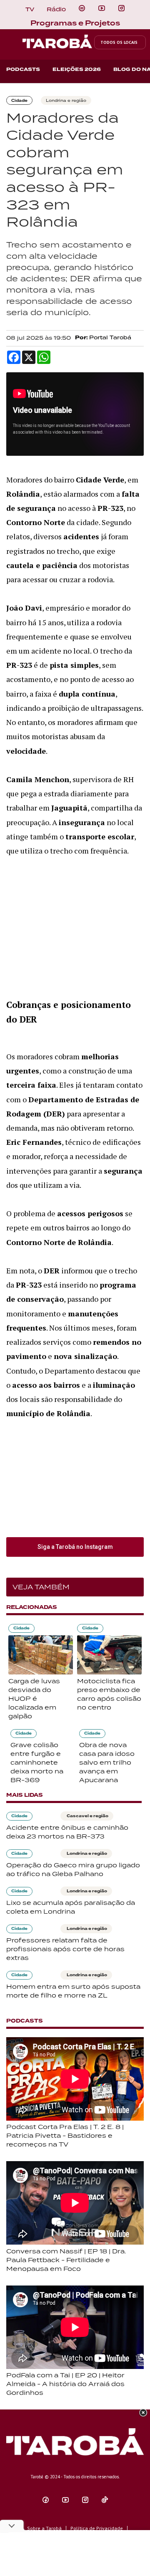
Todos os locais (119, 42)
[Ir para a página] (82, 8)
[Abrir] (102, 8)
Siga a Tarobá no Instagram (75, 1547)
